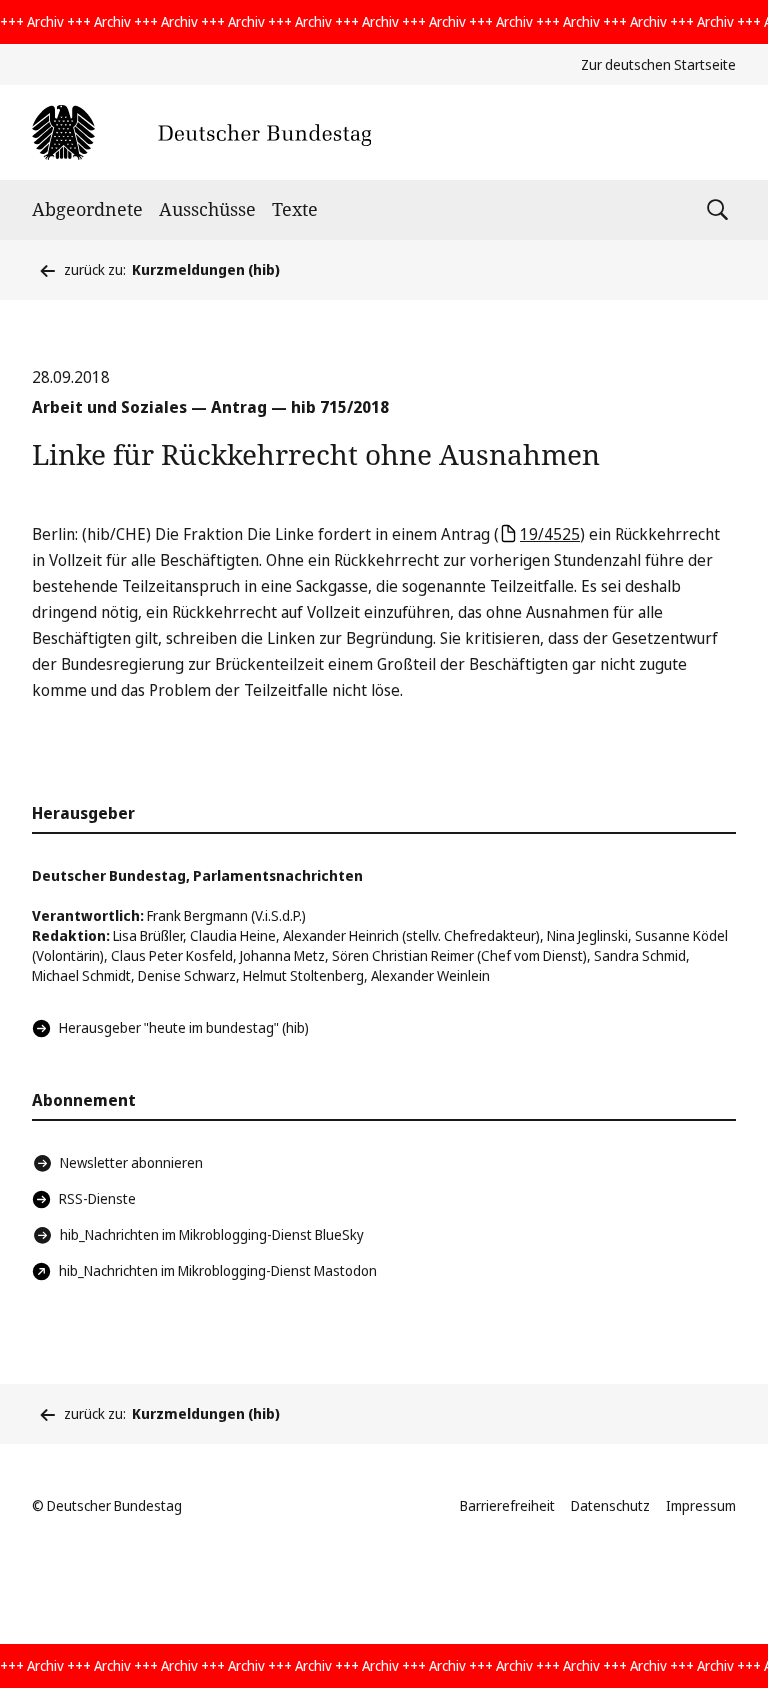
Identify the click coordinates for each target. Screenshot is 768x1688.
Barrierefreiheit (507, 1505)
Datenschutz (610, 1505)
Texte (295, 209)
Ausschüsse (207, 209)
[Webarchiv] (201, 132)
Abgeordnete (87, 209)
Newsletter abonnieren (131, 1162)
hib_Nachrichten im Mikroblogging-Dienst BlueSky (212, 1234)
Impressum (701, 1505)
